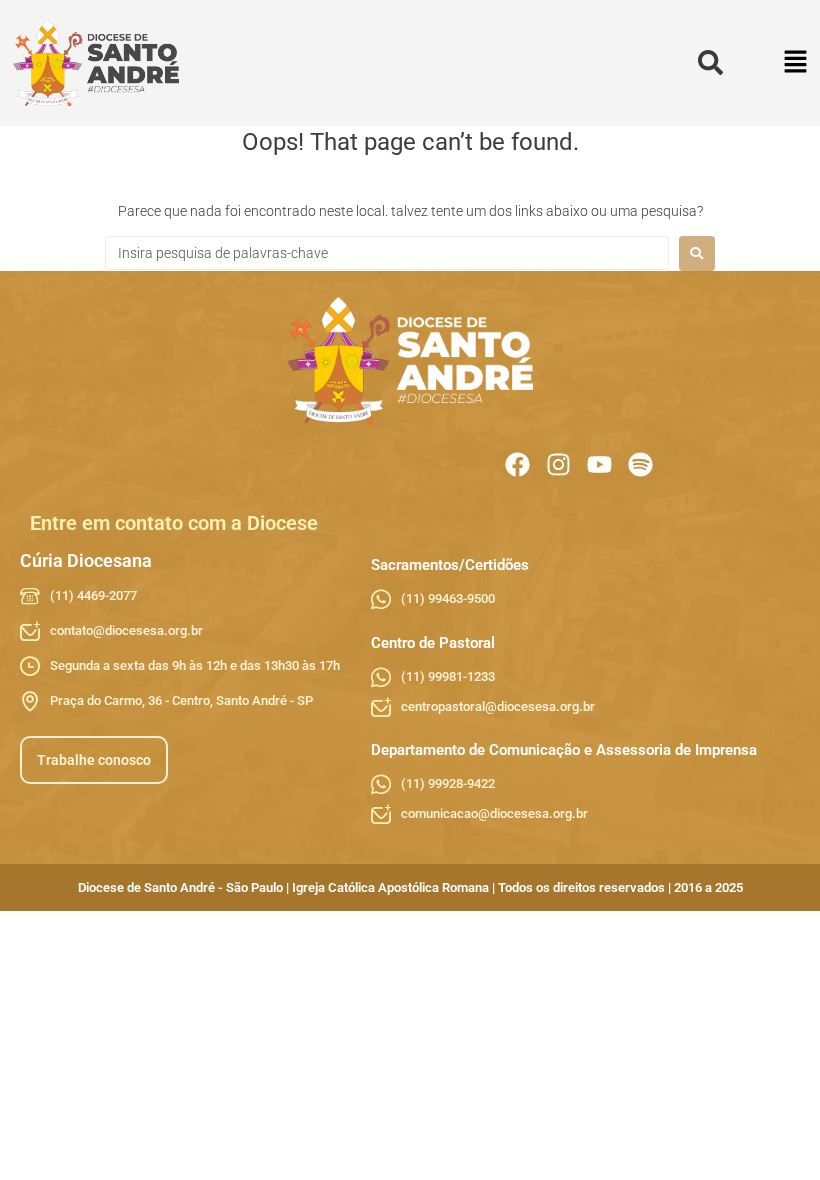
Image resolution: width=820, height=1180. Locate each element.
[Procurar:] (387, 253)
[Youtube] (599, 464)
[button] (796, 63)
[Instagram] (558, 464)
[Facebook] (517, 464)
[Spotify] (640, 464)
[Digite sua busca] (710, 63)
